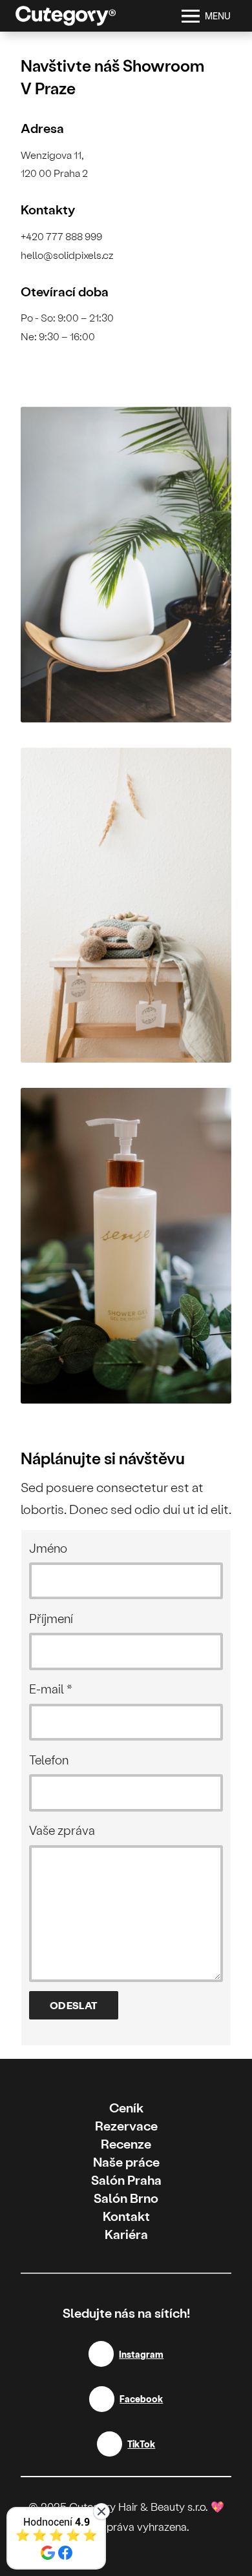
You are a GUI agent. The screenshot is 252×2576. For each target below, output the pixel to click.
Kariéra (126, 2234)
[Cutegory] (66, 16)
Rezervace (126, 2125)
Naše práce (126, 2162)
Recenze (126, 2143)
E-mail (51, 1689)
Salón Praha (126, 2180)
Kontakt (126, 2216)
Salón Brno (126, 2198)
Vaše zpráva (62, 1830)
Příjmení (51, 1618)
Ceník (126, 2107)
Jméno (48, 1548)
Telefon (49, 1760)
